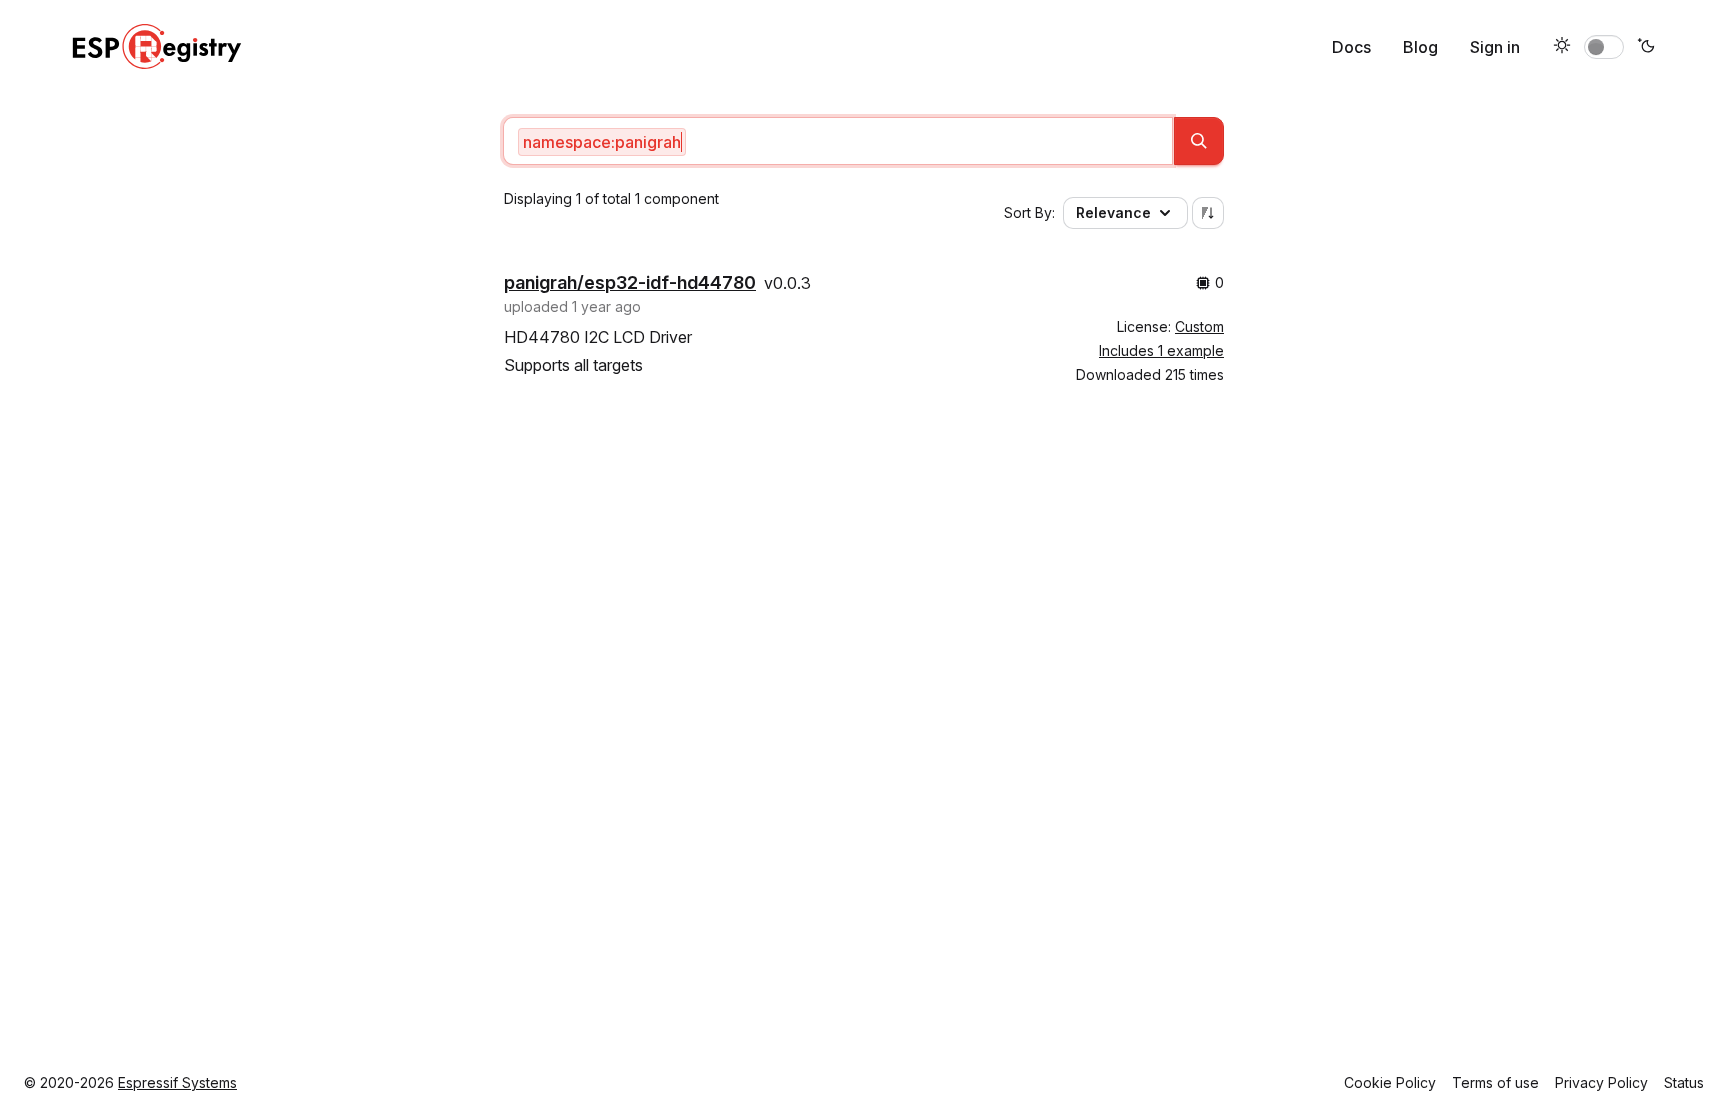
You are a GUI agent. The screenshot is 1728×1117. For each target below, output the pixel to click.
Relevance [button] (1113, 212)
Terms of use (1495, 1082)
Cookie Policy (1390, 1082)
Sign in (1495, 47)
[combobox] (838, 141)
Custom (1199, 326)
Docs (1351, 47)
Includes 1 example (1161, 350)
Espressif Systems (177, 1082)
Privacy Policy (1601, 1082)
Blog (1420, 47)
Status (1684, 1082)
